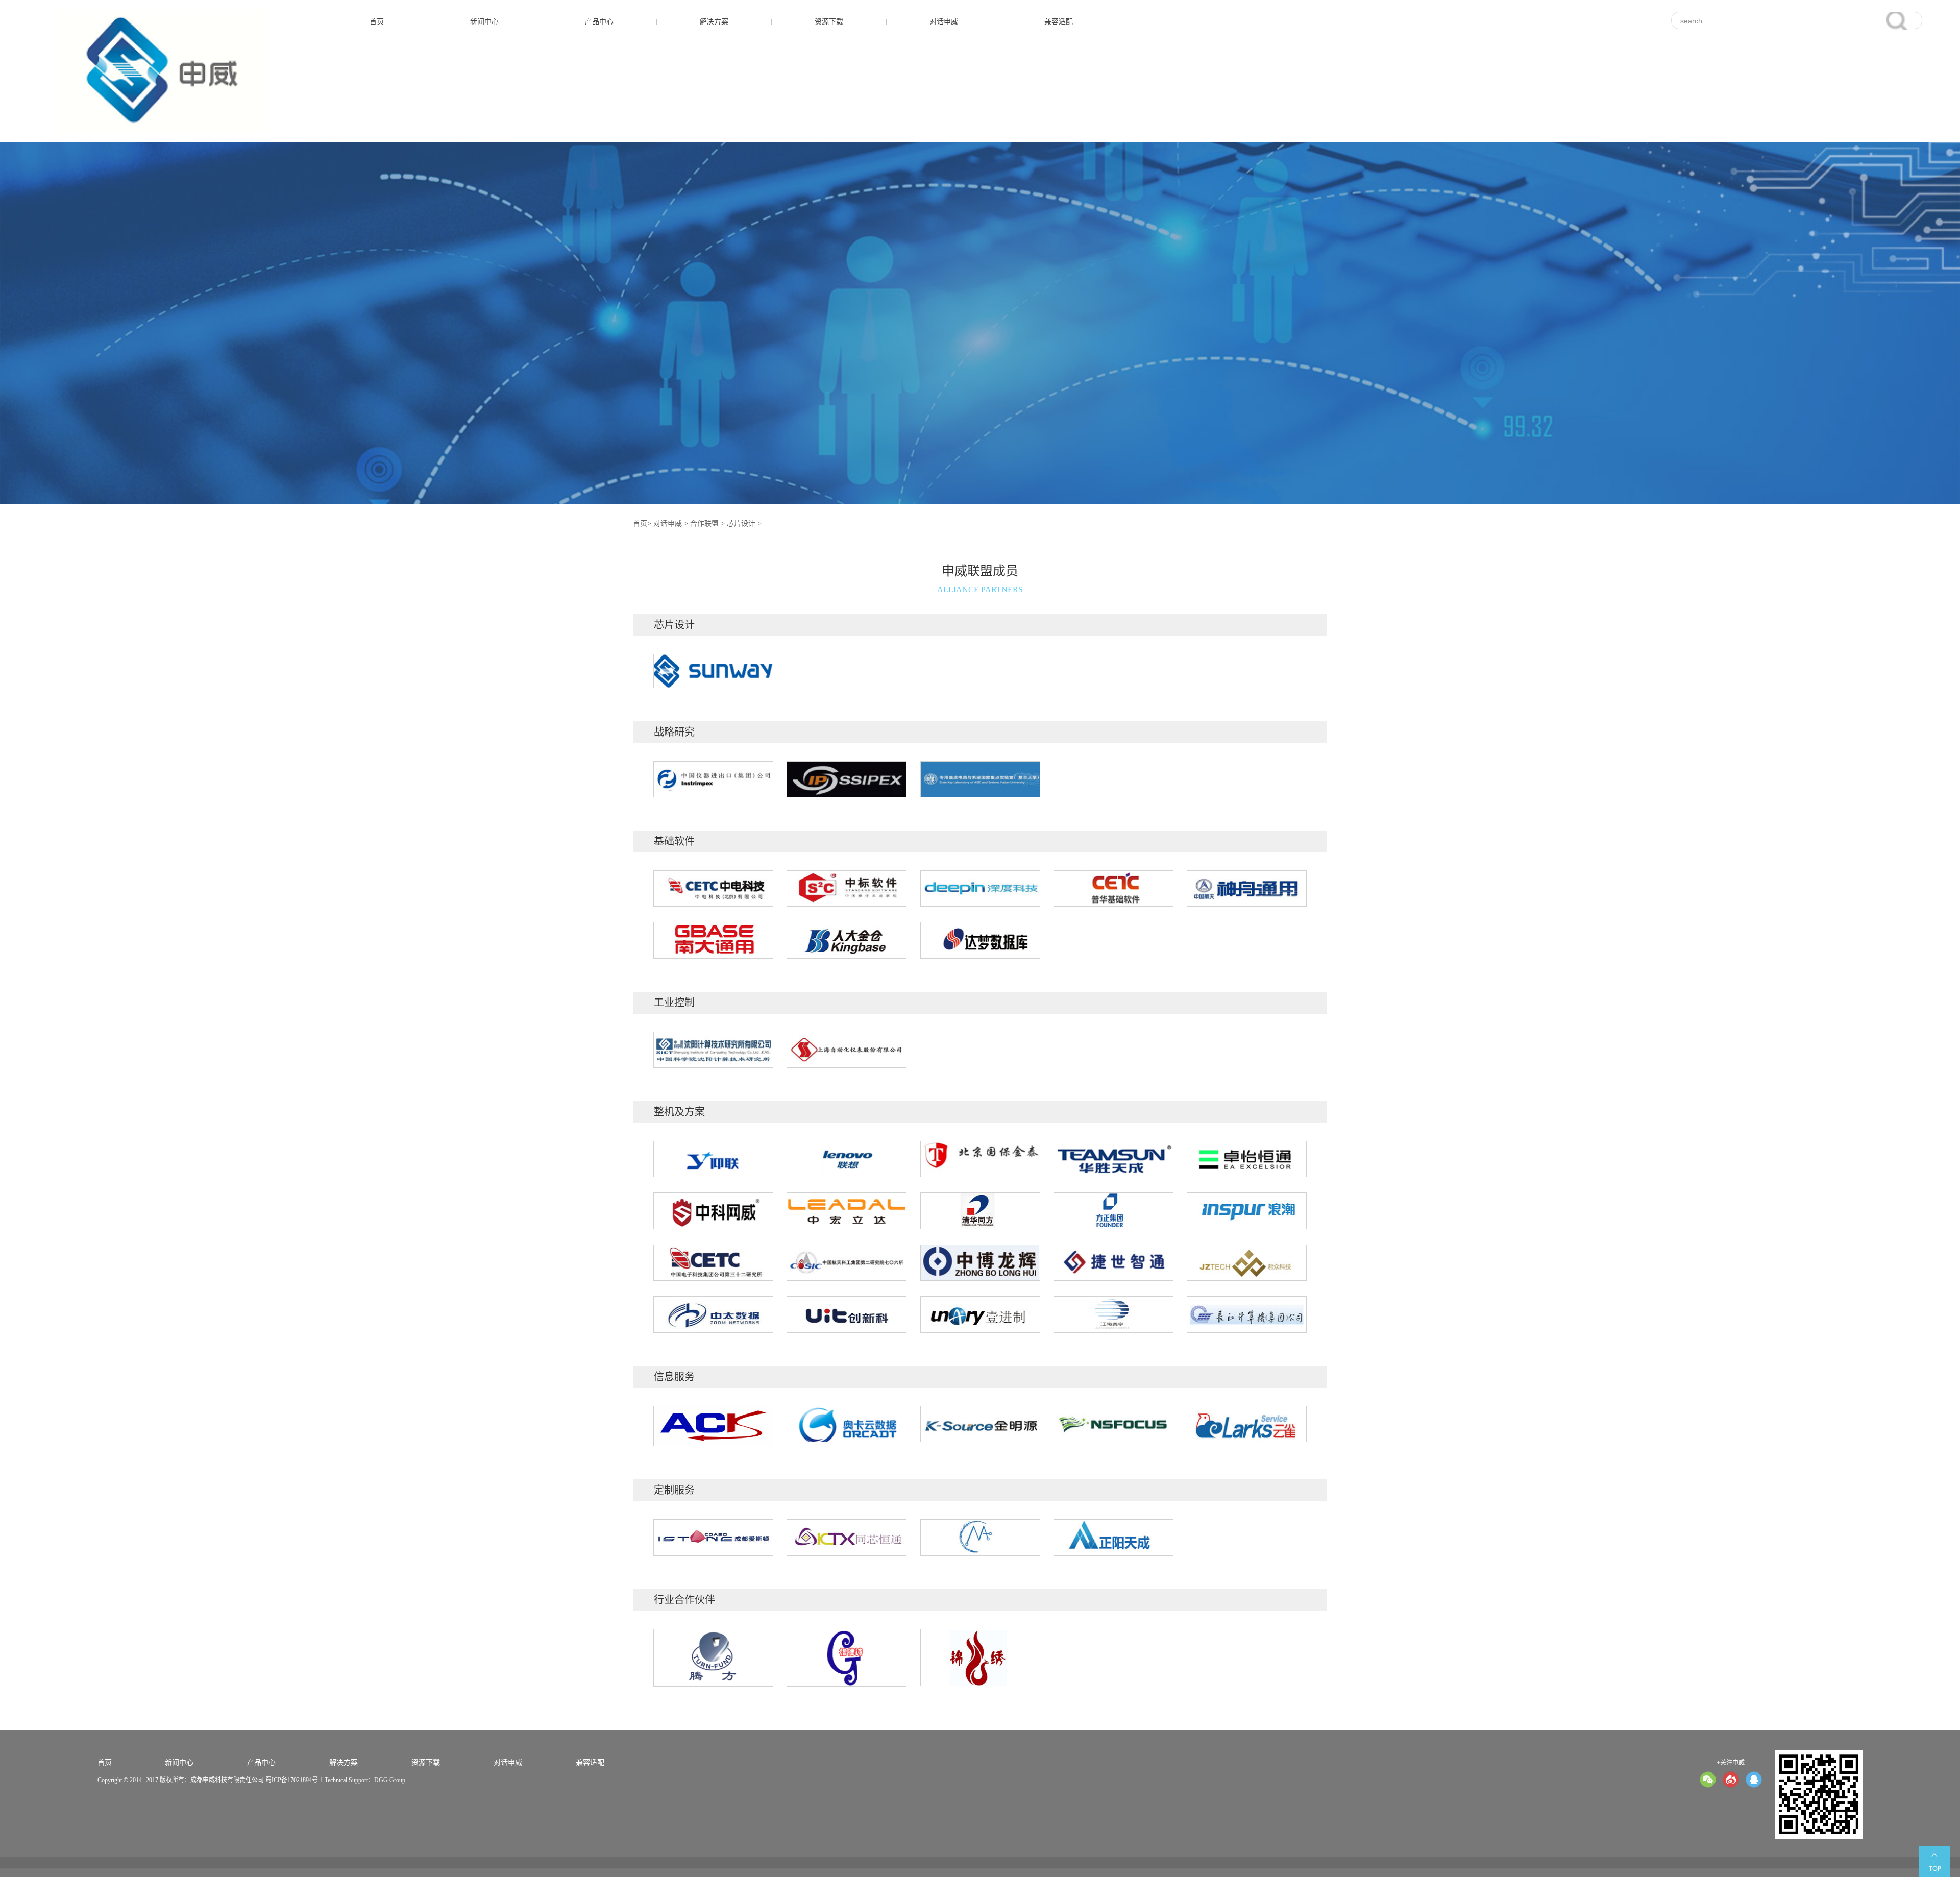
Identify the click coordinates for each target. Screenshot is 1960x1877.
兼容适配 (1059, 22)
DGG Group (390, 1780)
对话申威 (944, 22)
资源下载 (829, 22)
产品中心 (599, 22)
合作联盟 (704, 523)
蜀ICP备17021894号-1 (294, 1780)
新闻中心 (484, 22)
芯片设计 (741, 523)
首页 (377, 22)
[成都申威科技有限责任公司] (163, 71)
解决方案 (714, 22)
